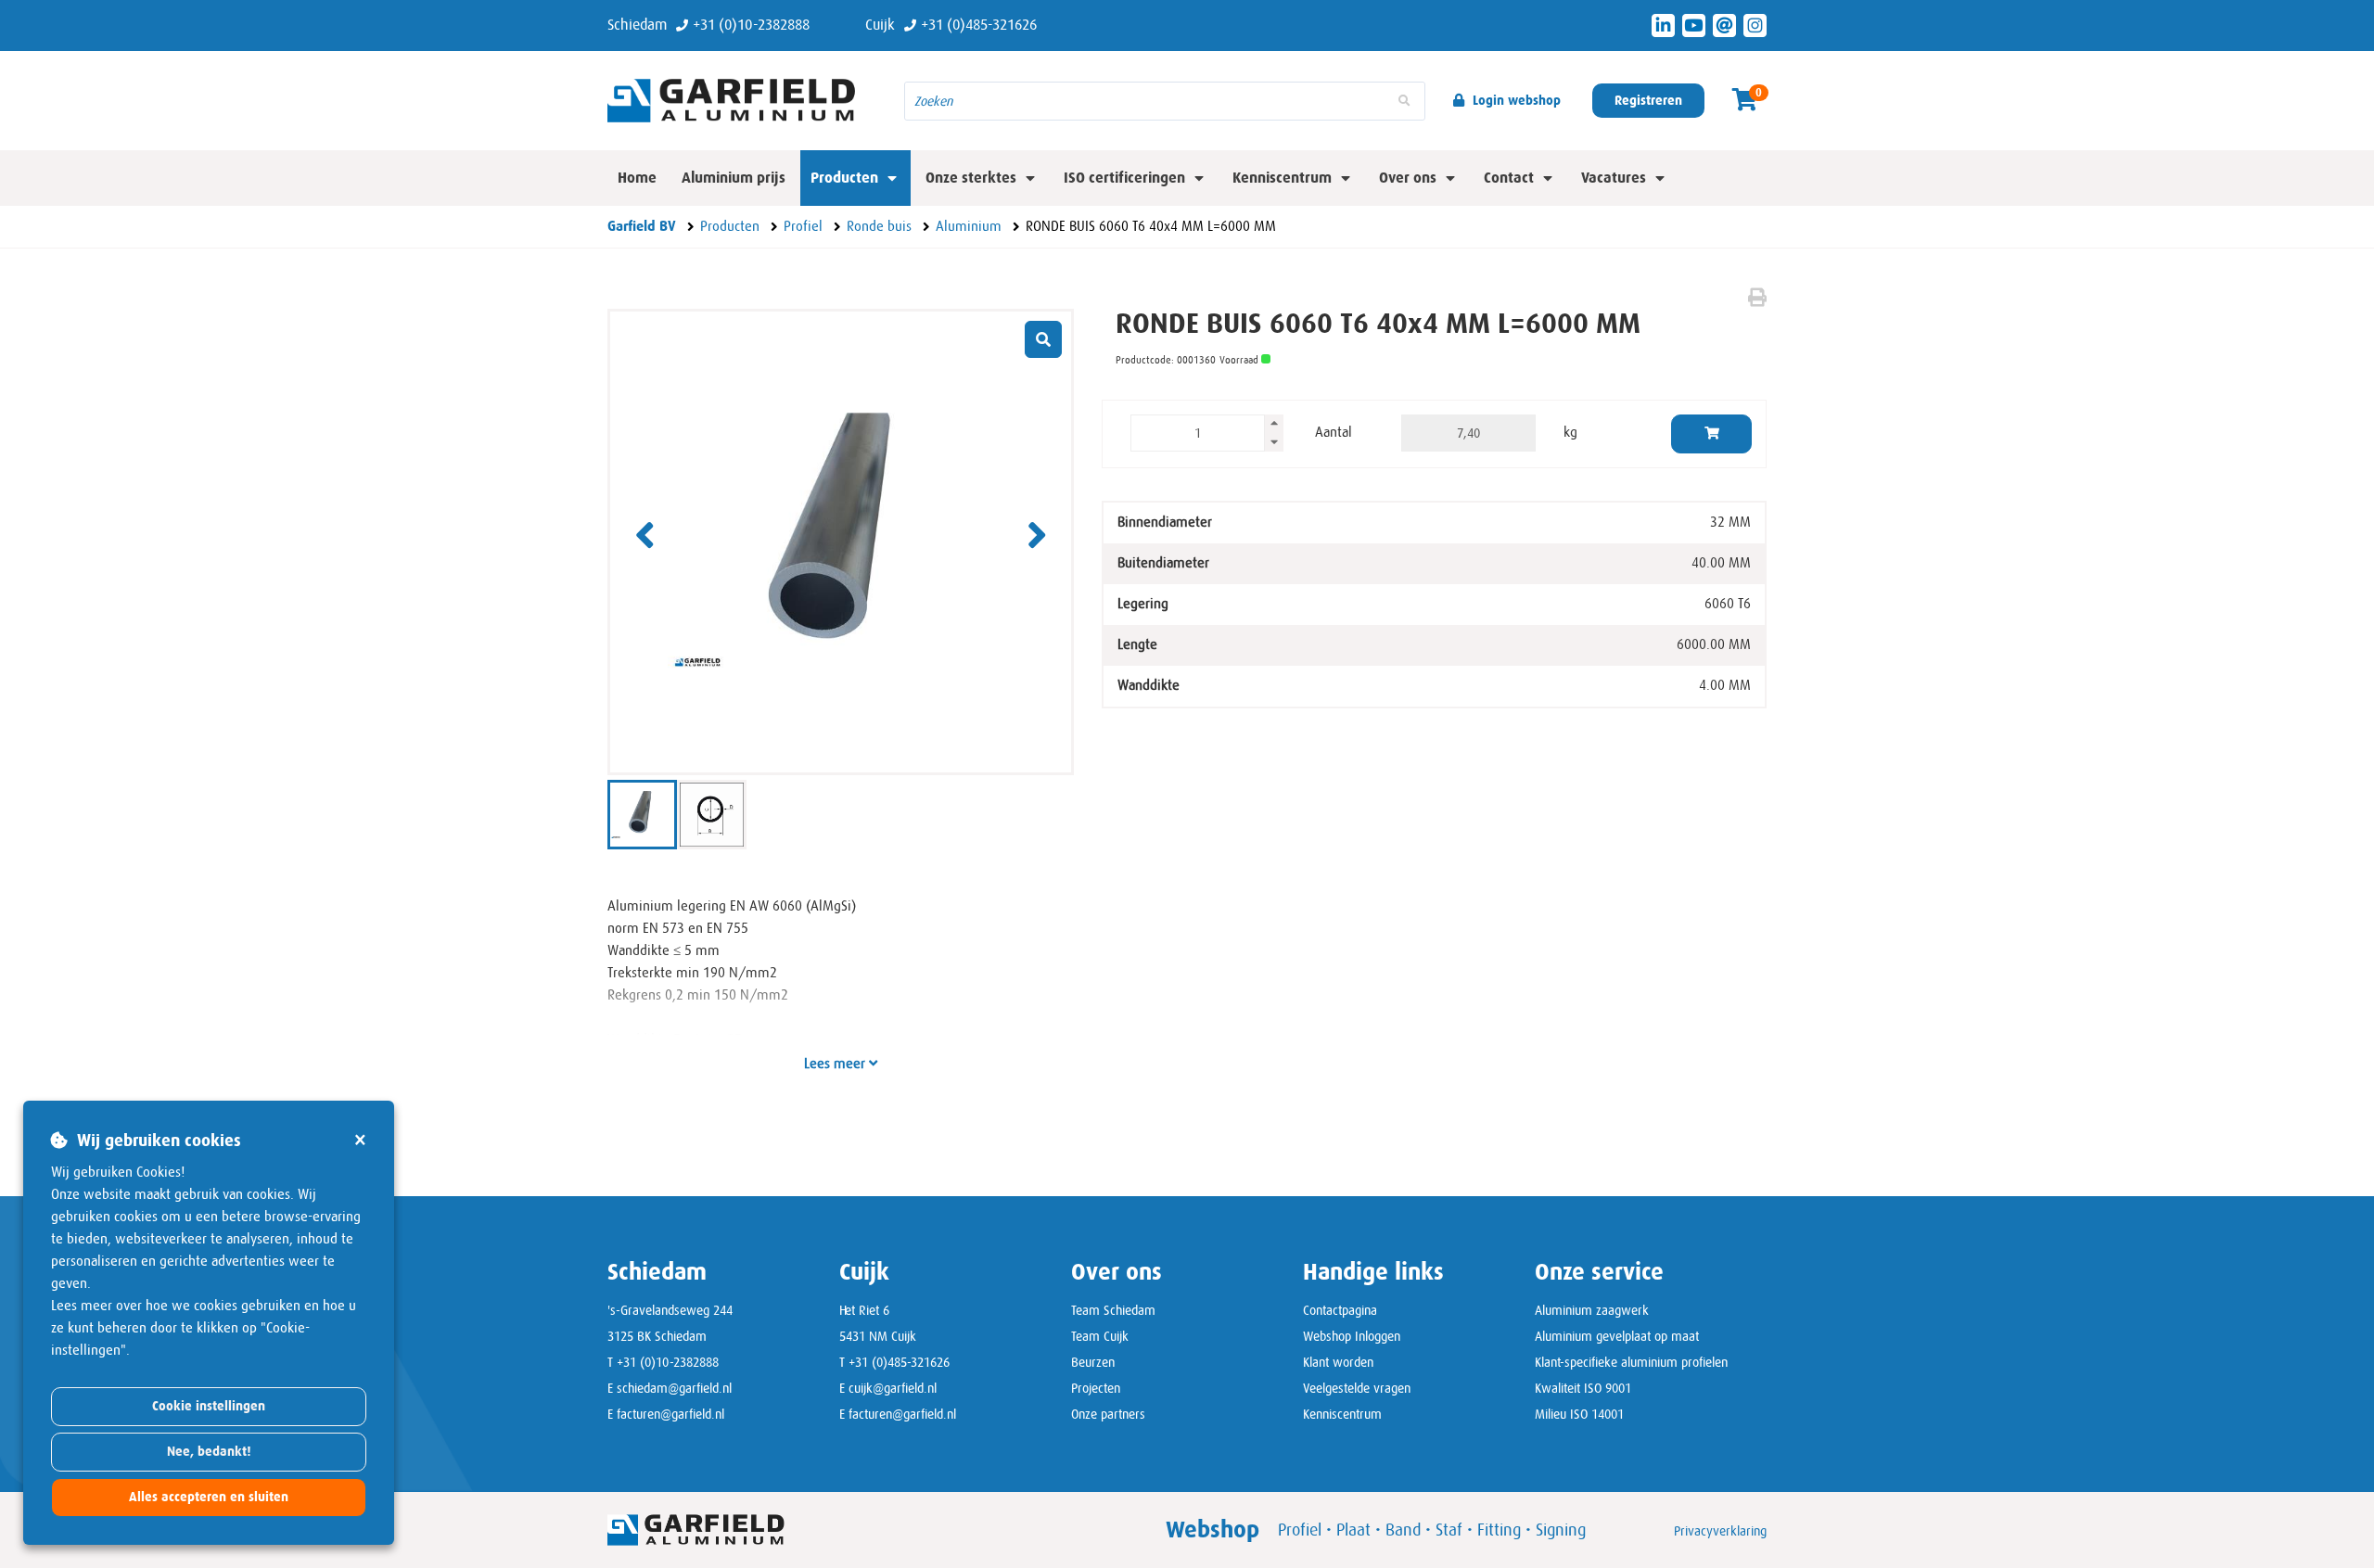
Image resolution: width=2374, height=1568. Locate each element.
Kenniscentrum (1342, 1414)
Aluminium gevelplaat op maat (1617, 1336)
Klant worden (1338, 1362)
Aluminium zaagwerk (1592, 1310)
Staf (1449, 1530)
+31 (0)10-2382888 (668, 1362)
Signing (1561, 1530)
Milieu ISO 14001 (1579, 1414)
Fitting (1499, 1530)
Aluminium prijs (734, 178)
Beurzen (1093, 1362)
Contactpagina (1340, 1310)
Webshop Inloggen (1352, 1336)
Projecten (1096, 1388)
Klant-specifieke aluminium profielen (1631, 1362)
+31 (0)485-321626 (899, 1362)
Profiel (1300, 1530)
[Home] (742, 100)
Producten (844, 178)
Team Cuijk (1100, 1336)
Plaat (1353, 1530)
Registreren (1648, 101)
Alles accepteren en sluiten (209, 1497)
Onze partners (1108, 1414)
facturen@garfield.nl (670, 1414)
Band (1403, 1530)
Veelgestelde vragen (1357, 1388)
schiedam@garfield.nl (674, 1388)
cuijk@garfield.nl (893, 1388)
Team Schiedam (1113, 1310)
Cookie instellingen (209, 1406)
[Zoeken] (1404, 101)
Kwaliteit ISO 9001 (1583, 1388)
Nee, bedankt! (209, 1452)
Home (637, 178)
